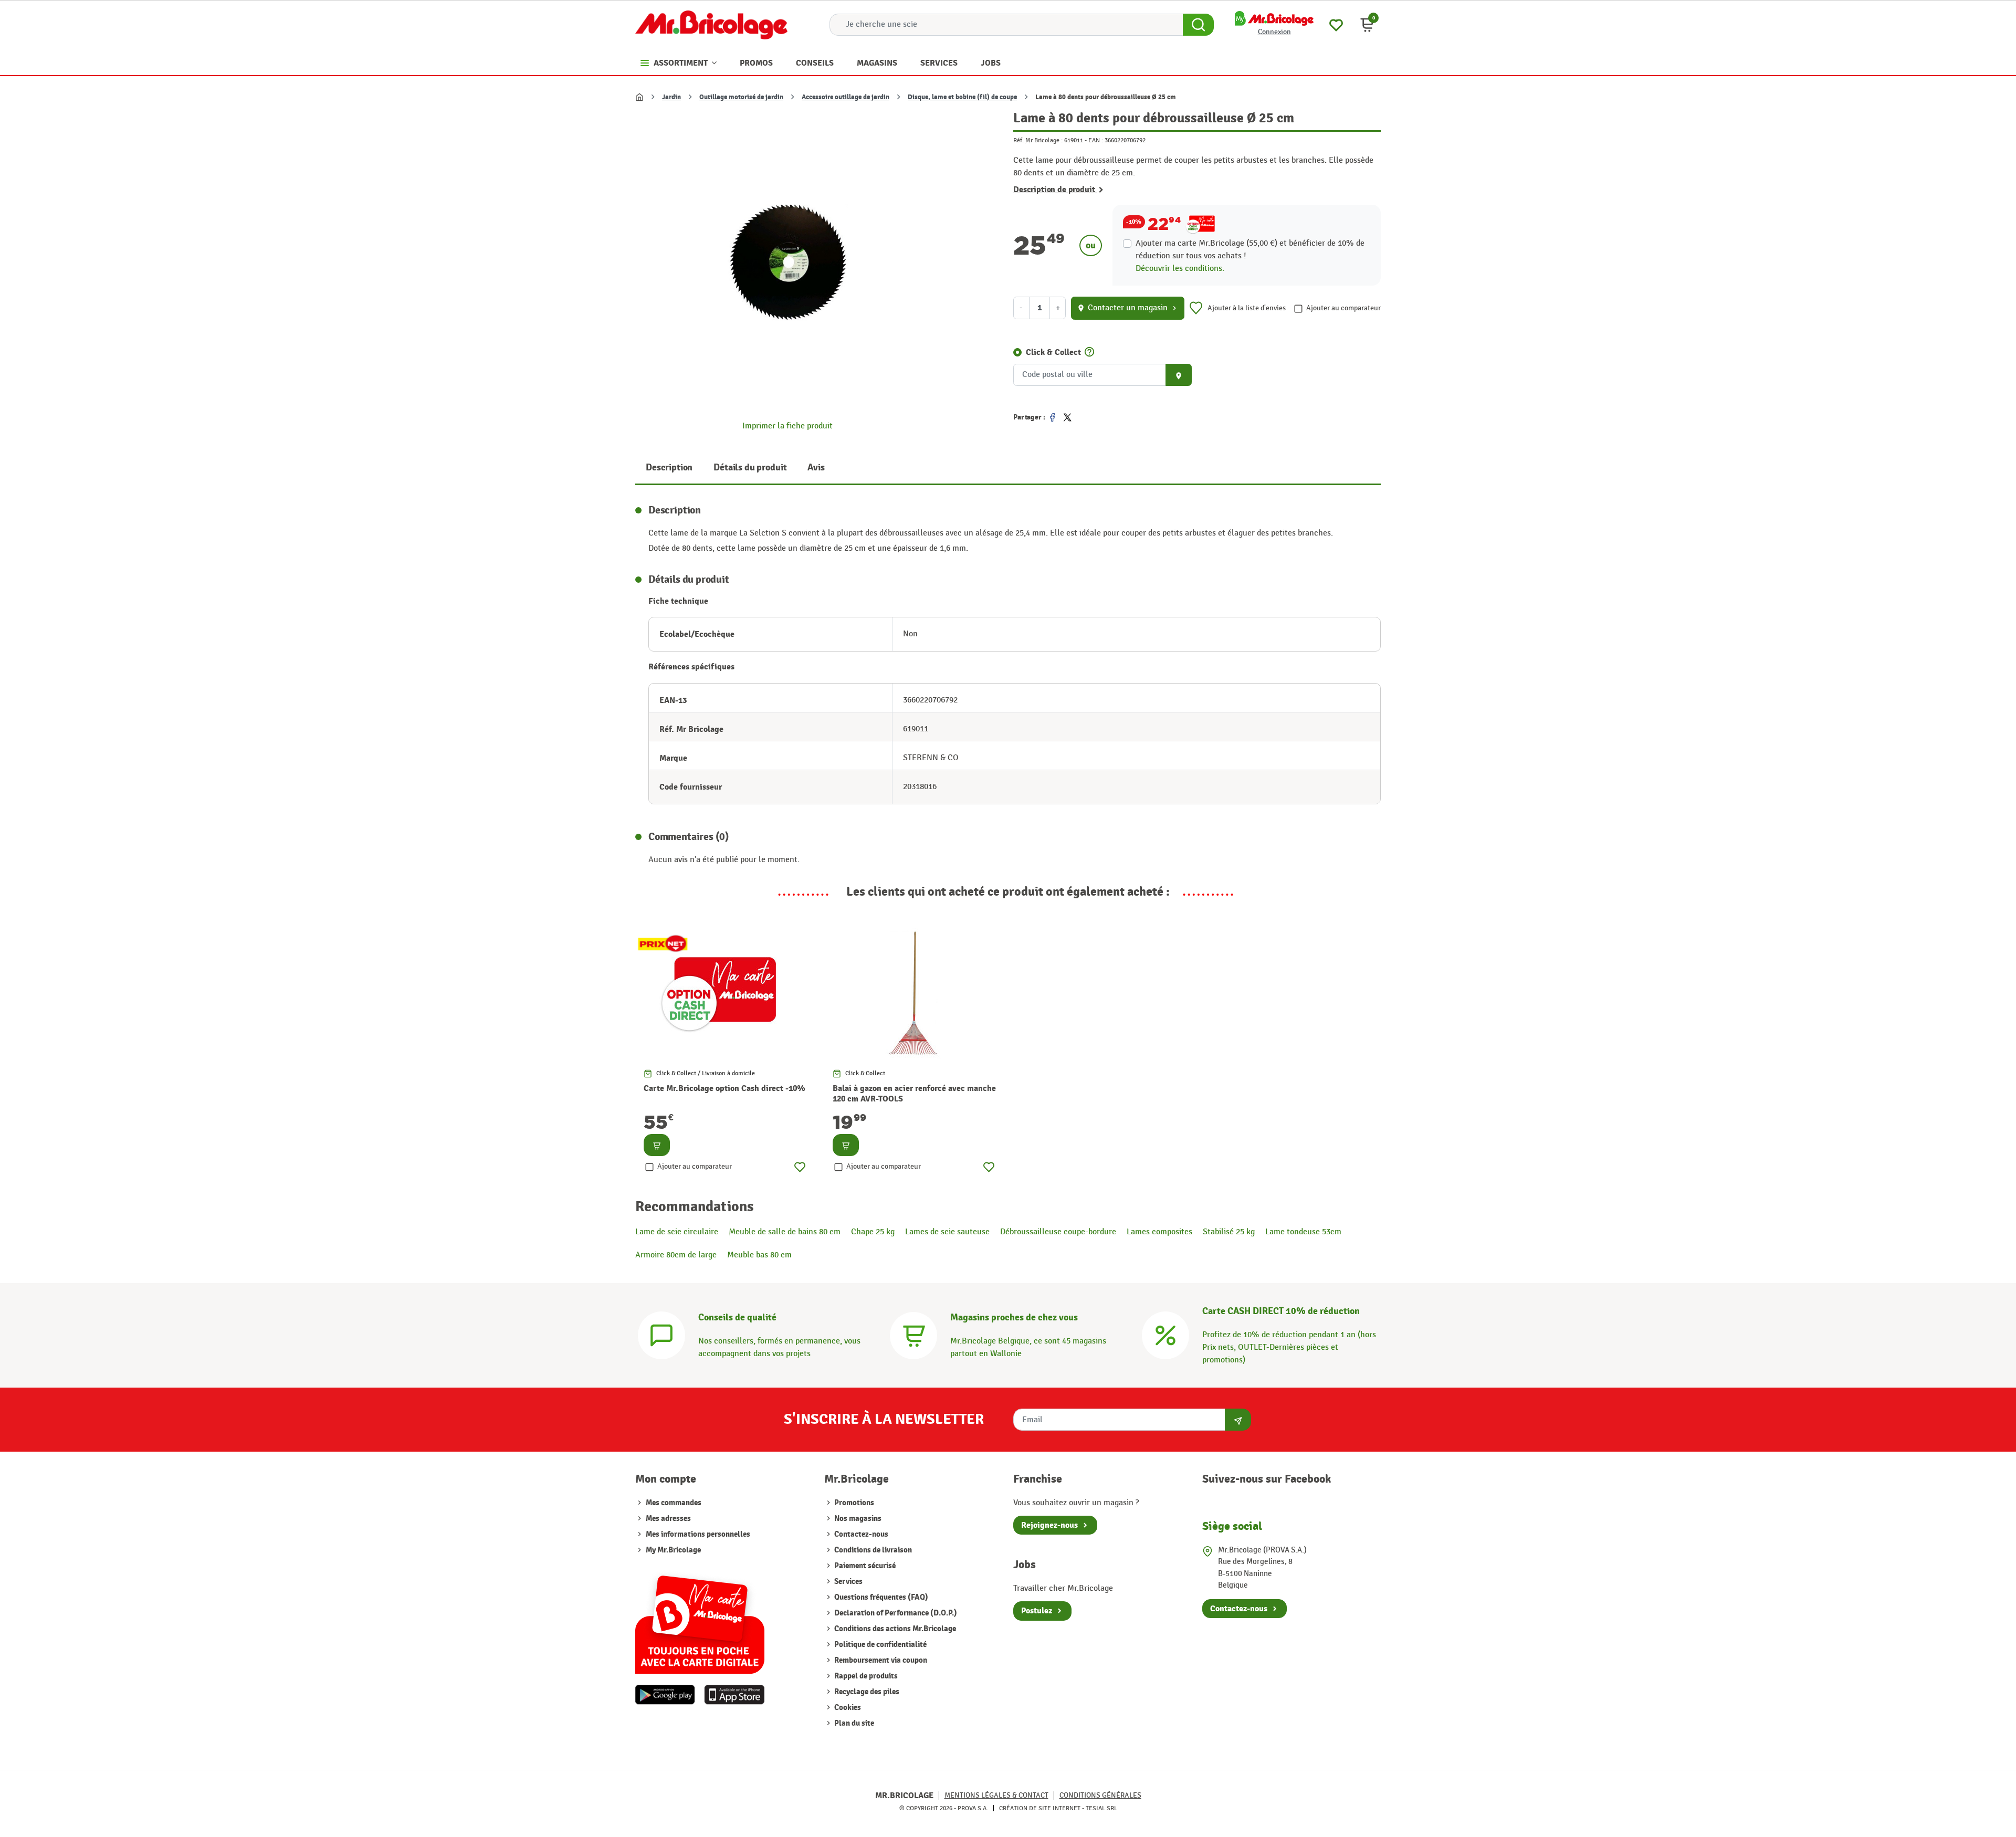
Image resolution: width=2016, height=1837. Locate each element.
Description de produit (1055, 190)
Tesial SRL (1101, 1808)
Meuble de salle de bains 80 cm (785, 1232)
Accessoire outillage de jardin (846, 97)
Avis (816, 468)
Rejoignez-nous (1049, 1525)
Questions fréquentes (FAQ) (880, 1597)
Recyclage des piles (866, 1692)
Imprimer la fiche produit (787, 426)
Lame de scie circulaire (677, 1232)
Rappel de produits (865, 1676)
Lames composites (1159, 1232)
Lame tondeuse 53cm (1303, 1232)
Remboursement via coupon (880, 1660)
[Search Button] (1198, 25)
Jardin (671, 97)
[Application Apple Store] (734, 1695)
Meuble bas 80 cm (759, 1255)
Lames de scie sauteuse (947, 1232)
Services (848, 1582)
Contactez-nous (860, 1534)
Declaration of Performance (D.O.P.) (895, 1613)
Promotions (853, 1503)
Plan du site (853, 1723)
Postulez (1037, 1611)
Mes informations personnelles (698, 1534)
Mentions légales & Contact (996, 1795)
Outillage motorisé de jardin (741, 97)
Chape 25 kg (873, 1232)
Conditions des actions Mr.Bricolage (894, 1629)
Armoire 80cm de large (676, 1255)
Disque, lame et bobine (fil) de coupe (962, 97)
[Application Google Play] (665, 1695)
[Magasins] (913, 1334)
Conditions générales (1100, 1795)
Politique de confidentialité (880, 1645)
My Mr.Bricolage (673, 1550)
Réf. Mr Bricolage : (1038, 140)
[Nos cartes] (700, 1619)
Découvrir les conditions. (1180, 269)
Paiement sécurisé (864, 1566)
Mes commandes (674, 1503)
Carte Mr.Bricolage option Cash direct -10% (724, 1088)
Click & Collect (1053, 352)
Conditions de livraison (872, 1550)
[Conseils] (661, 1334)
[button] (1367, 25)
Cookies (847, 1708)
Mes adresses (668, 1519)
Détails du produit (750, 468)
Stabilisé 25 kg (1229, 1232)
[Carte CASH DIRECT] (1165, 1334)
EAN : (1096, 140)
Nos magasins (857, 1519)
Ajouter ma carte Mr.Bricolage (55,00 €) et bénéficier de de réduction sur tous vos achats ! (1250, 250)
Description (669, 468)
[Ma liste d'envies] (1336, 24)
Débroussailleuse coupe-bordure (1058, 1232)
